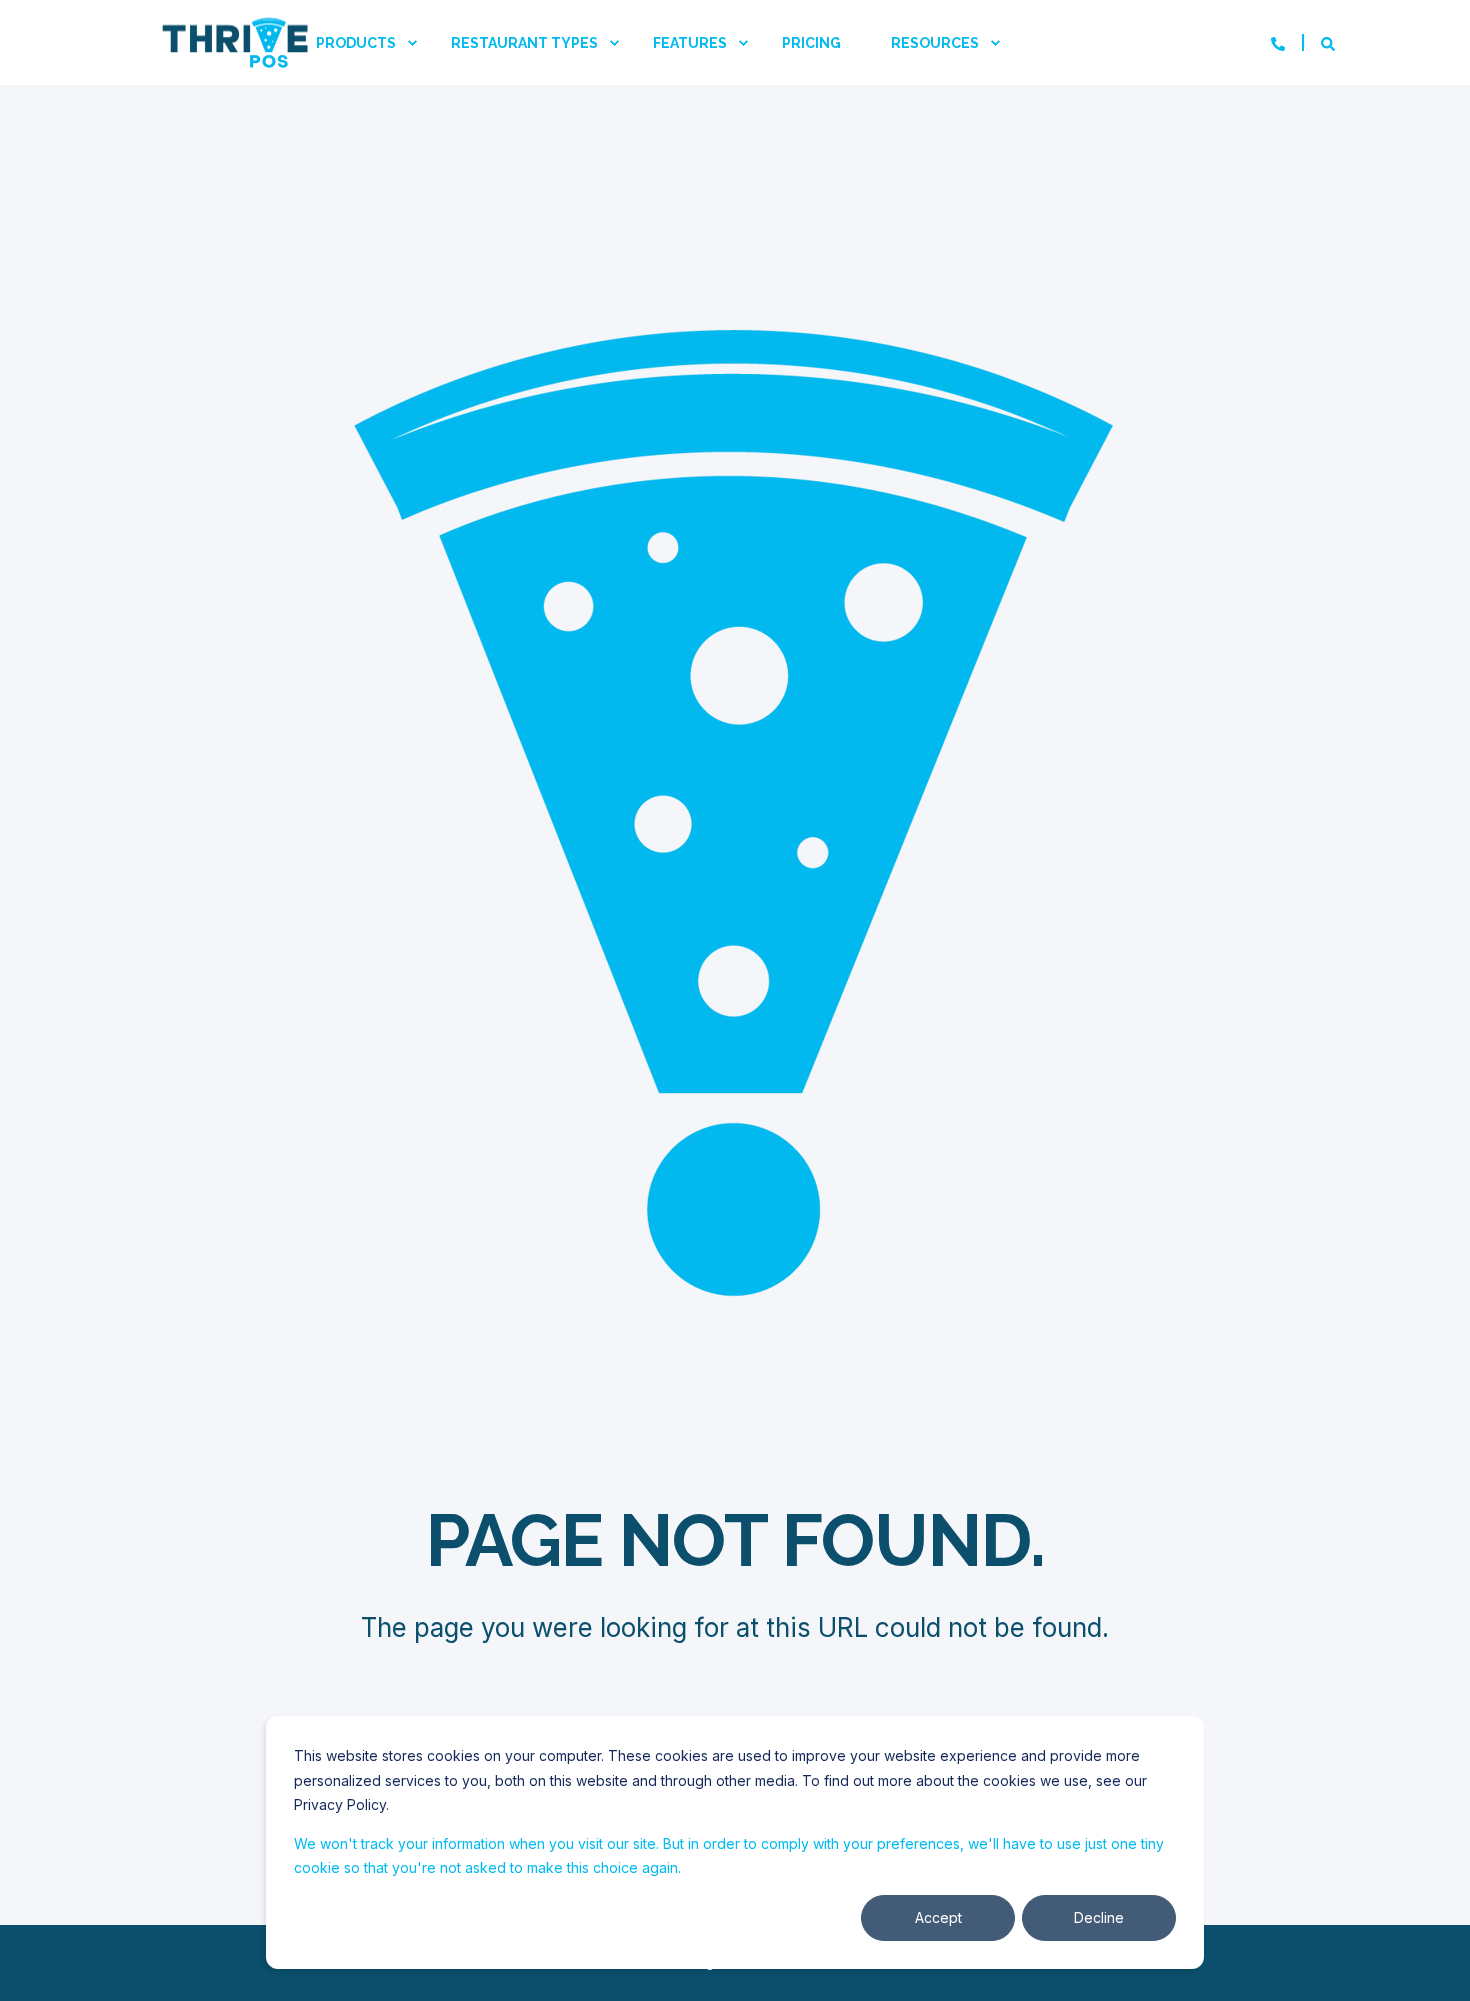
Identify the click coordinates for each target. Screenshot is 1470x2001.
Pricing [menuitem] (811, 43)
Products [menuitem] (356, 43)
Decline (1099, 1917)
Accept (938, 1917)
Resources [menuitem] (935, 43)
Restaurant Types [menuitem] (524, 43)
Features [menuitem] (690, 43)
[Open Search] (1328, 42)
